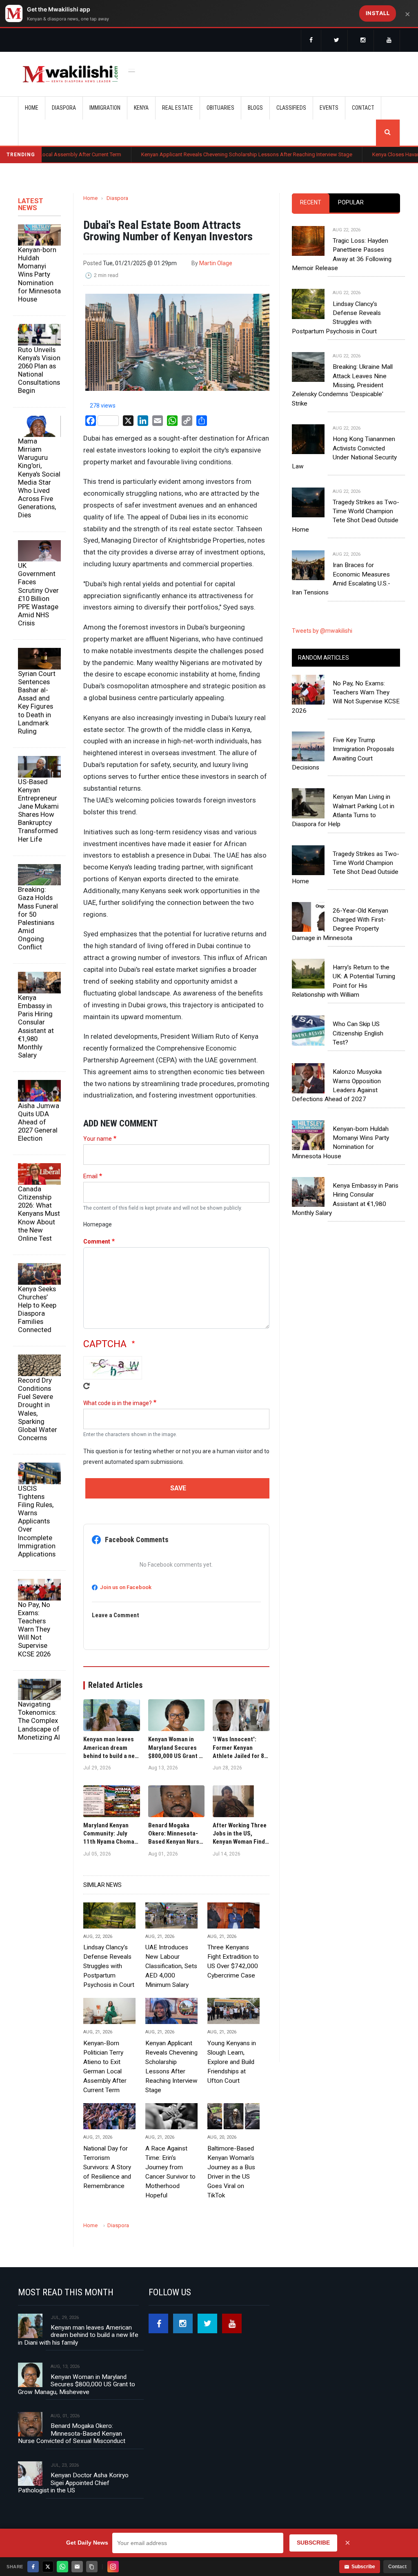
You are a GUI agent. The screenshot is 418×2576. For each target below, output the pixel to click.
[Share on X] (48, 2567)
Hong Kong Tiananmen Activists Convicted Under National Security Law (344, 453)
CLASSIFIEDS (291, 108)
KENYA (141, 108)
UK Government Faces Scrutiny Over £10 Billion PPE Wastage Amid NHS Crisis (38, 594)
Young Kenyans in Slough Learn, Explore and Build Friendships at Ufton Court (232, 2062)
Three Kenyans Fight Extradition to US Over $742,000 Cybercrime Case (233, 1961)
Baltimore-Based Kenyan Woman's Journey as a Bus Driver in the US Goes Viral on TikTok (231, 2172)
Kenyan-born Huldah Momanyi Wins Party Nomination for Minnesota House (39, 274)
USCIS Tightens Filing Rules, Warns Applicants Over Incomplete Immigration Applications (37, 1521)
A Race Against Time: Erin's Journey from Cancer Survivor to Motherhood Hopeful (170, 2172)
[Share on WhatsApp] (62, 2567)
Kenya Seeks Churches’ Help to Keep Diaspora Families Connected (37, 1309)
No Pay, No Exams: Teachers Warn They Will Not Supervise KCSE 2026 (34, 1629)
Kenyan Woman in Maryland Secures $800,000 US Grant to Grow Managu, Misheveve (77, 2384)
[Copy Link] (92, 2567)
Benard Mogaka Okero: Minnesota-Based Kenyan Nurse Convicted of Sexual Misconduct (72, 2433)
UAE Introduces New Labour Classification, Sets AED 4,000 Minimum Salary (171, 1966)
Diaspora (117, 198)
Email (90, 1176)
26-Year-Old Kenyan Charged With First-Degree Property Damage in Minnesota (340, 924)
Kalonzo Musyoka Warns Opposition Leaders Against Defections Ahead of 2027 (337, 1085)
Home (32, 108)
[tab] (311, 203)
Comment (97, 1241)
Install (378, 13)
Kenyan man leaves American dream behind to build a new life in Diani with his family (78, 2335)
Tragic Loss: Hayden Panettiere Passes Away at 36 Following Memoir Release (342, 254)
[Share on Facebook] (33, 2567)
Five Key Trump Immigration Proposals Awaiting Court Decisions (343, 754)
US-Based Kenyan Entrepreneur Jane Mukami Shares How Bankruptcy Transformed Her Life (38, 810)
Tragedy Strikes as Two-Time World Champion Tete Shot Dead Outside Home (346, 516)
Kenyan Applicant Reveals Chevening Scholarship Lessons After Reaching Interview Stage (190, 154)
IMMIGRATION (105, 108)
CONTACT (363, 108)
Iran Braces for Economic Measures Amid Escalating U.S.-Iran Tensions (341, 579)
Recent (311, 202)
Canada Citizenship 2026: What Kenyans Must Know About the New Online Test (39, 1214)
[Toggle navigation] (132, 70)
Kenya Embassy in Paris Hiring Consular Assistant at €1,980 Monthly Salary (36, 1026)
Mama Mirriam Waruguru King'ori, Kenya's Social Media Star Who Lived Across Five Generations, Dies (39, 478)
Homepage (98, 1224)
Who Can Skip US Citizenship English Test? (358, 1033)
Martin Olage (216, 263)
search (388, 133)
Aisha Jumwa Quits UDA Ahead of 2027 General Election (39, 1122)
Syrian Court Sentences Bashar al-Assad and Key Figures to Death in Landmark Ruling (37, 702)
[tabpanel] (346, 403)
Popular (351, 202)
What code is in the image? (118, 1403)
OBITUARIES (220, 108)
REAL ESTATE (178, 108)
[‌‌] (311, 41)
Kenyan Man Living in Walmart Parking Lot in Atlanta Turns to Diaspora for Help (343, 810)
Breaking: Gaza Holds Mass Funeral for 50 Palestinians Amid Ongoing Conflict (38, 918)
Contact (397, 2567)
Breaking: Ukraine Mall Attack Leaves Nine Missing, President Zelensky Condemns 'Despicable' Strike (342, 385)
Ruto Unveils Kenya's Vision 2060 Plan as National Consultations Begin (39, 370)
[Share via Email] (77, 2567)
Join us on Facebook (126, 1587)
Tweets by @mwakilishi (322, 631)
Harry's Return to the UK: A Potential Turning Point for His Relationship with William (344, 981)
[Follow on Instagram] (113, 2567)
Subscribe (363, 2567)
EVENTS (329, 108)
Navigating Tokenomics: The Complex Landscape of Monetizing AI (39, 1721)
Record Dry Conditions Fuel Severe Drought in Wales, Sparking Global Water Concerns (38, 1409)
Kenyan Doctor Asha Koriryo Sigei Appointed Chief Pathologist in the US (73, 2483)
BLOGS (255, 108)
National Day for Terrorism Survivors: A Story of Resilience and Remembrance (107, 2167)
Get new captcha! (87, 1386)
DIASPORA (64, 108)
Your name (98, 1139)
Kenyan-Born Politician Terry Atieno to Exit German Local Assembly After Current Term (105, 2067)
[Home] (70, 74)
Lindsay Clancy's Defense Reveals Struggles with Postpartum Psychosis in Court (109, 1966)
